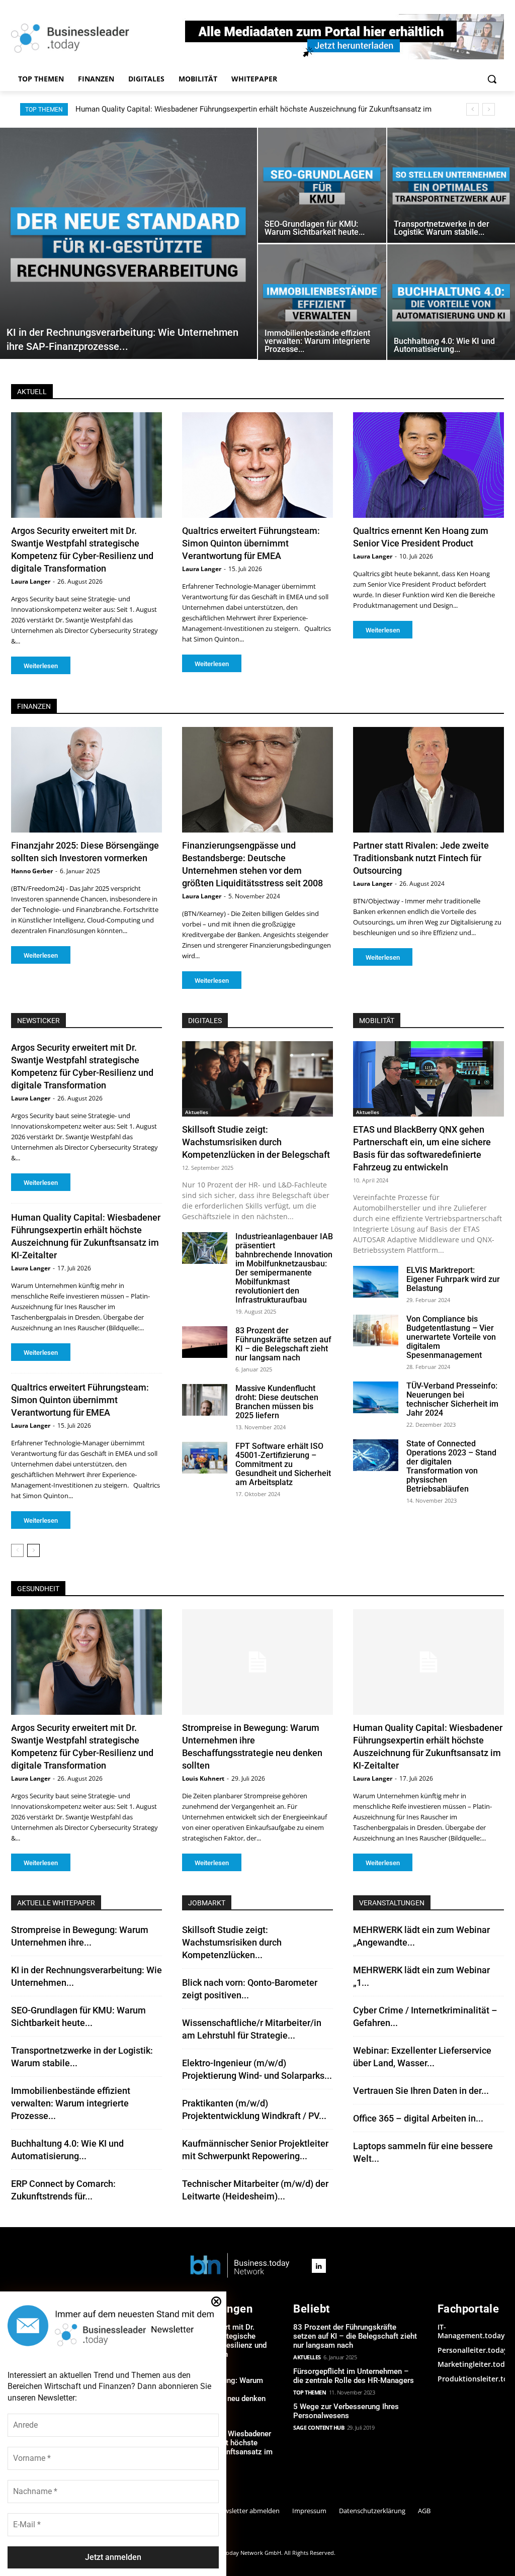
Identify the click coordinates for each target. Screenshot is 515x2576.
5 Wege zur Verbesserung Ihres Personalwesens (346, 2411)
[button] (492, 79)
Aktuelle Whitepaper (56, 1903)
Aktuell (32, 392)
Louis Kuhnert (203, 1778)
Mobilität (377, 1021)
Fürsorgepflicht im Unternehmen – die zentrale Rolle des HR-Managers (354, 2376)
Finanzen (34, 706)
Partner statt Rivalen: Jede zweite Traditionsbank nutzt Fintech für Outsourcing (421, 858)
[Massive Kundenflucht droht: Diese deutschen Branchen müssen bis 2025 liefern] (205, 1400)
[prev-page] (17, 1550)
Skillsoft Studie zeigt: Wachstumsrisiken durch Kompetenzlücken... (232, 1942)
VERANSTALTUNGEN (392, 1903)
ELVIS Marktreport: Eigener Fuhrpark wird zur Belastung (453, 1279)
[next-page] (33, 1550)
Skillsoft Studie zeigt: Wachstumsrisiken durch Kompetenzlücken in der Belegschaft (256, 1142)
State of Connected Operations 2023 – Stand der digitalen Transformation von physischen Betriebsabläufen (451, 1466)
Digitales (205, 1021)
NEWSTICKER (38, 1021)
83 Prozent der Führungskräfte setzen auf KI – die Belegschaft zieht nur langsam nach (283, 1344)
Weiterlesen (41, 666)
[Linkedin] (319, 2266)
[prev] (473, 109)
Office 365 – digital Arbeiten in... (418, 2118)
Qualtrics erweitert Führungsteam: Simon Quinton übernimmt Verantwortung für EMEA (251, 543)
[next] (489, 109)
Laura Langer (31, 581)
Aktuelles (197, 1112)
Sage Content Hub (319, 2427)
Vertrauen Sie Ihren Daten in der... (421, 2091)
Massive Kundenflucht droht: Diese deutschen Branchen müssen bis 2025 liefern (277, 1402)
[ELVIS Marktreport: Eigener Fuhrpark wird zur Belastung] (376, 1282)
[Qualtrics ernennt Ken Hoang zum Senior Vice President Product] (428, 465)
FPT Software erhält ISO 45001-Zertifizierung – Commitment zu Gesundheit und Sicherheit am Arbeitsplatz (283, 1464)
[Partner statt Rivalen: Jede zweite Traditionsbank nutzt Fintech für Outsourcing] (428, 780)
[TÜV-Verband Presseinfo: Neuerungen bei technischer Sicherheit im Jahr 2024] (376, 1397)
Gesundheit (38, 1589)
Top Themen (310, 2392)
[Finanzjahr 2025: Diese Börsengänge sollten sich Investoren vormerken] (87, 780)
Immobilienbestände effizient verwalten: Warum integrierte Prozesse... (71, 2103)
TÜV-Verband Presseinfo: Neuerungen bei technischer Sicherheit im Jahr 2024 (452, 1399)
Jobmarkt (207, 1903)
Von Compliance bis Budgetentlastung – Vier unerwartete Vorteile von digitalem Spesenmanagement (451, 1337)
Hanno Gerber (32, 871)
